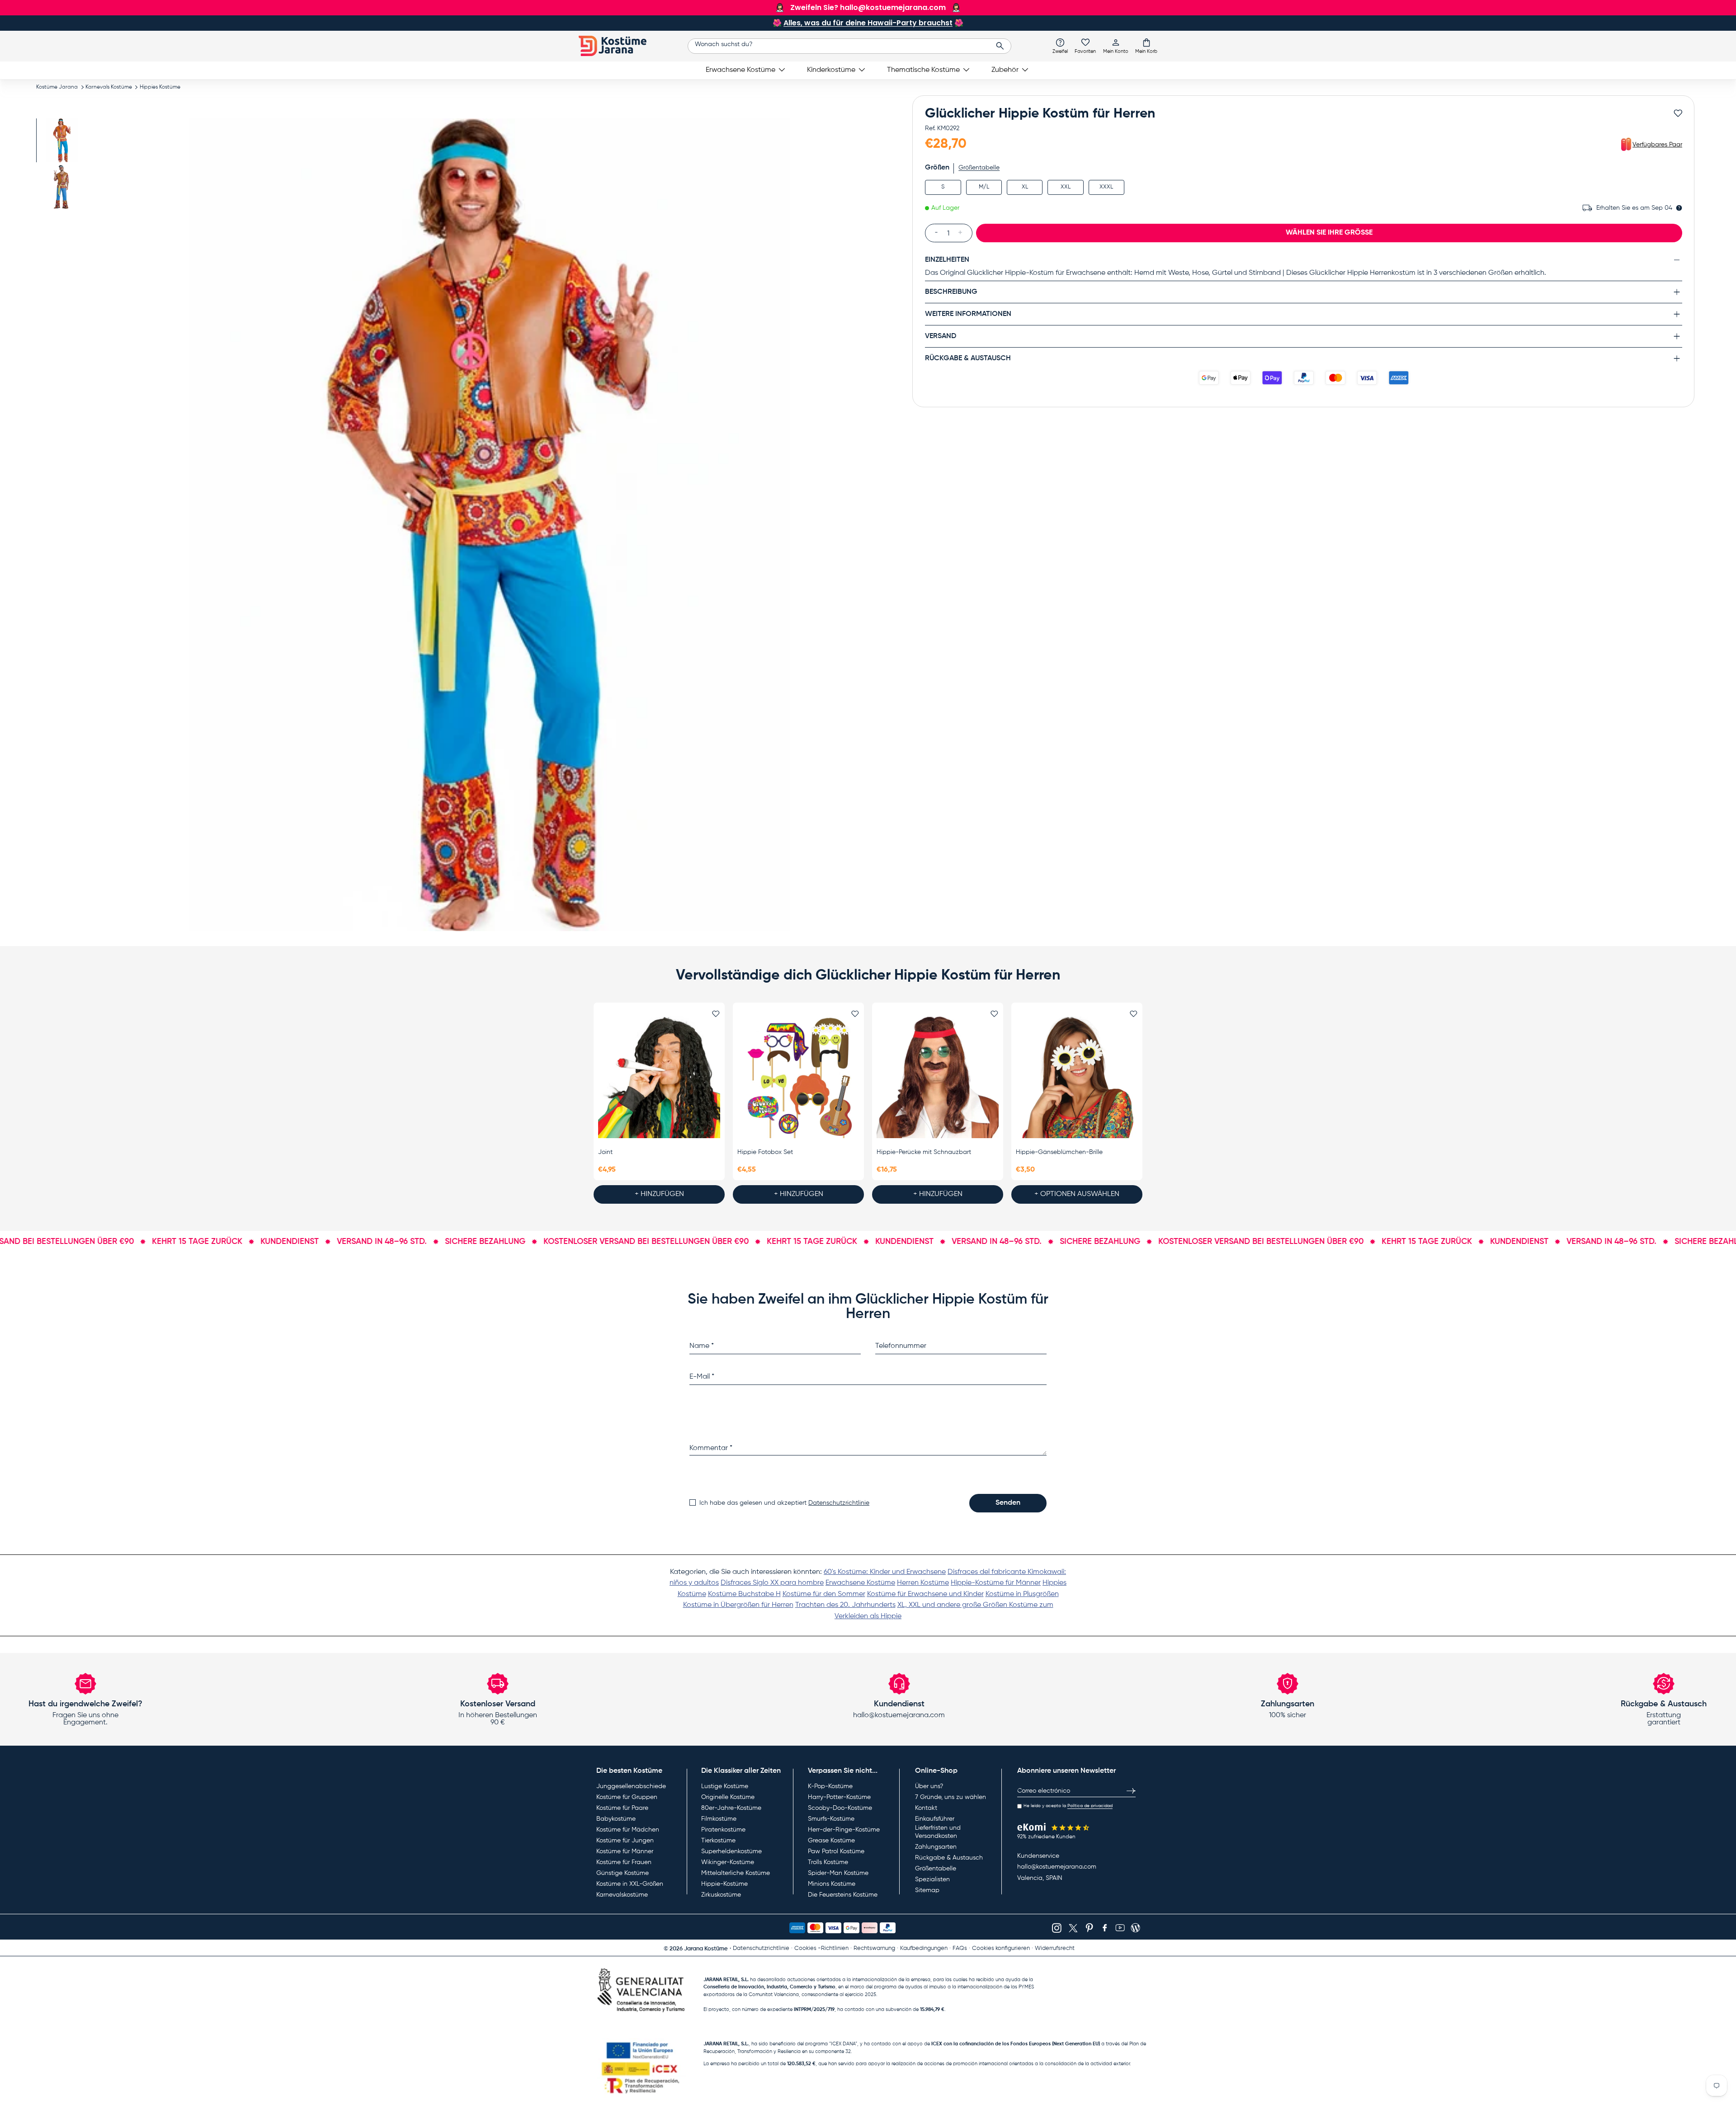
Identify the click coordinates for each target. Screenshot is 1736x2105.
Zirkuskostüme (721, 1895)
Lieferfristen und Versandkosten (938, 1832)
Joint (605, 1152)
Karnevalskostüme (622, 1895)
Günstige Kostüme (623, 1873)
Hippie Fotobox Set (765, 1152)
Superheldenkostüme (731, 1851)
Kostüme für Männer (625, 1851)
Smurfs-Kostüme (831, 1819)
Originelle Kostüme (728, 1797)
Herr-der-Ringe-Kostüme (844, 1830)
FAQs (960, 1948)
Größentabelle (979, 168)
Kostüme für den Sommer (824, 1594)
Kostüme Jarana (57, 87)
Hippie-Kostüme (724, 1884)
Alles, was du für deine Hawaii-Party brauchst (868, 23)
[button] (1146, 46)
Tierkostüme (718, 1841)
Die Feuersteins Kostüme (843, 1895)
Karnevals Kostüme (109, 87)
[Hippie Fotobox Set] (798, 1077)
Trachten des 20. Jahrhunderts (845, 1605)
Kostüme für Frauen (624, 1862)
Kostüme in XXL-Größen (630, 1884)
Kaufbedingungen (924, 1948)
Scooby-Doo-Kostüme (840, 1808)
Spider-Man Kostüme (838, 1873)
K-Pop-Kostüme (830, 1786)
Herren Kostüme (923, 1583)
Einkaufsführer (935, 1819)
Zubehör (1005, 70)
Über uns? (929, 1786)
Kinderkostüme (831, 70)
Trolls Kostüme (828, 1862)
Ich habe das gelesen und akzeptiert (784, 1503)
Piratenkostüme (723, 1830)
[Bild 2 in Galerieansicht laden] (62, 187)
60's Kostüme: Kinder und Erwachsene (885, 1572)
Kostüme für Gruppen (627, 1797)
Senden (1008, 1503)
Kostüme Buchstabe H (744, 1594)
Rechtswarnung (874, 1948)
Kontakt (926, 1808)
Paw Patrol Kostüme (836, 1851)
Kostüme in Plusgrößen (1022, 1594)
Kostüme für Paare (622, 1808)
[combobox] (850, 46)
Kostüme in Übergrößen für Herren (738, 1605)
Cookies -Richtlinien (821, 1948)
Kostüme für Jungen (625, 1841)
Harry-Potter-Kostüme (839, 1797)
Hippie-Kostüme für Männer (996, 1583)
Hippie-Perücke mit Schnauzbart (924, 1152)
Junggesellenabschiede (631, 1786)
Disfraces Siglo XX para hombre (772, 1583)
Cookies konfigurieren (1001, 1948)
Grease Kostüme (831, 1841)
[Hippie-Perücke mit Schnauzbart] (938, 1077)
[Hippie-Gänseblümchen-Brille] (1077, 1077)
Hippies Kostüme (160, 87)
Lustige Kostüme (725, 1786)
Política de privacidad (1090, 1806)
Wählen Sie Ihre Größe (1329, 232)
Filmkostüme (719, 1819)
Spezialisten (932, 1879)
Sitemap (927, 1890)
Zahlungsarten (936, 1847)
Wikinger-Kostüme (728, 1862)
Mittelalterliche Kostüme (736, 1873)
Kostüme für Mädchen (628, 1830)
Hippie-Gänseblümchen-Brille (1059, 1152)
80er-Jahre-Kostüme (731, 1808)
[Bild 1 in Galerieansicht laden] (62, 140)
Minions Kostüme (832, 1884)
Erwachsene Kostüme (741, 70)
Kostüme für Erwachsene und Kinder (925, 1594)
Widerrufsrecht (1055, 1948)
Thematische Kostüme (923, 70)
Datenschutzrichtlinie (839, 1503)
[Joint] (659, 1077)
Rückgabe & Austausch (949, 1858)
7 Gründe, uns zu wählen (951, 1797)
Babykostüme (616, 1819)
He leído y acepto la (1068, 1806)
